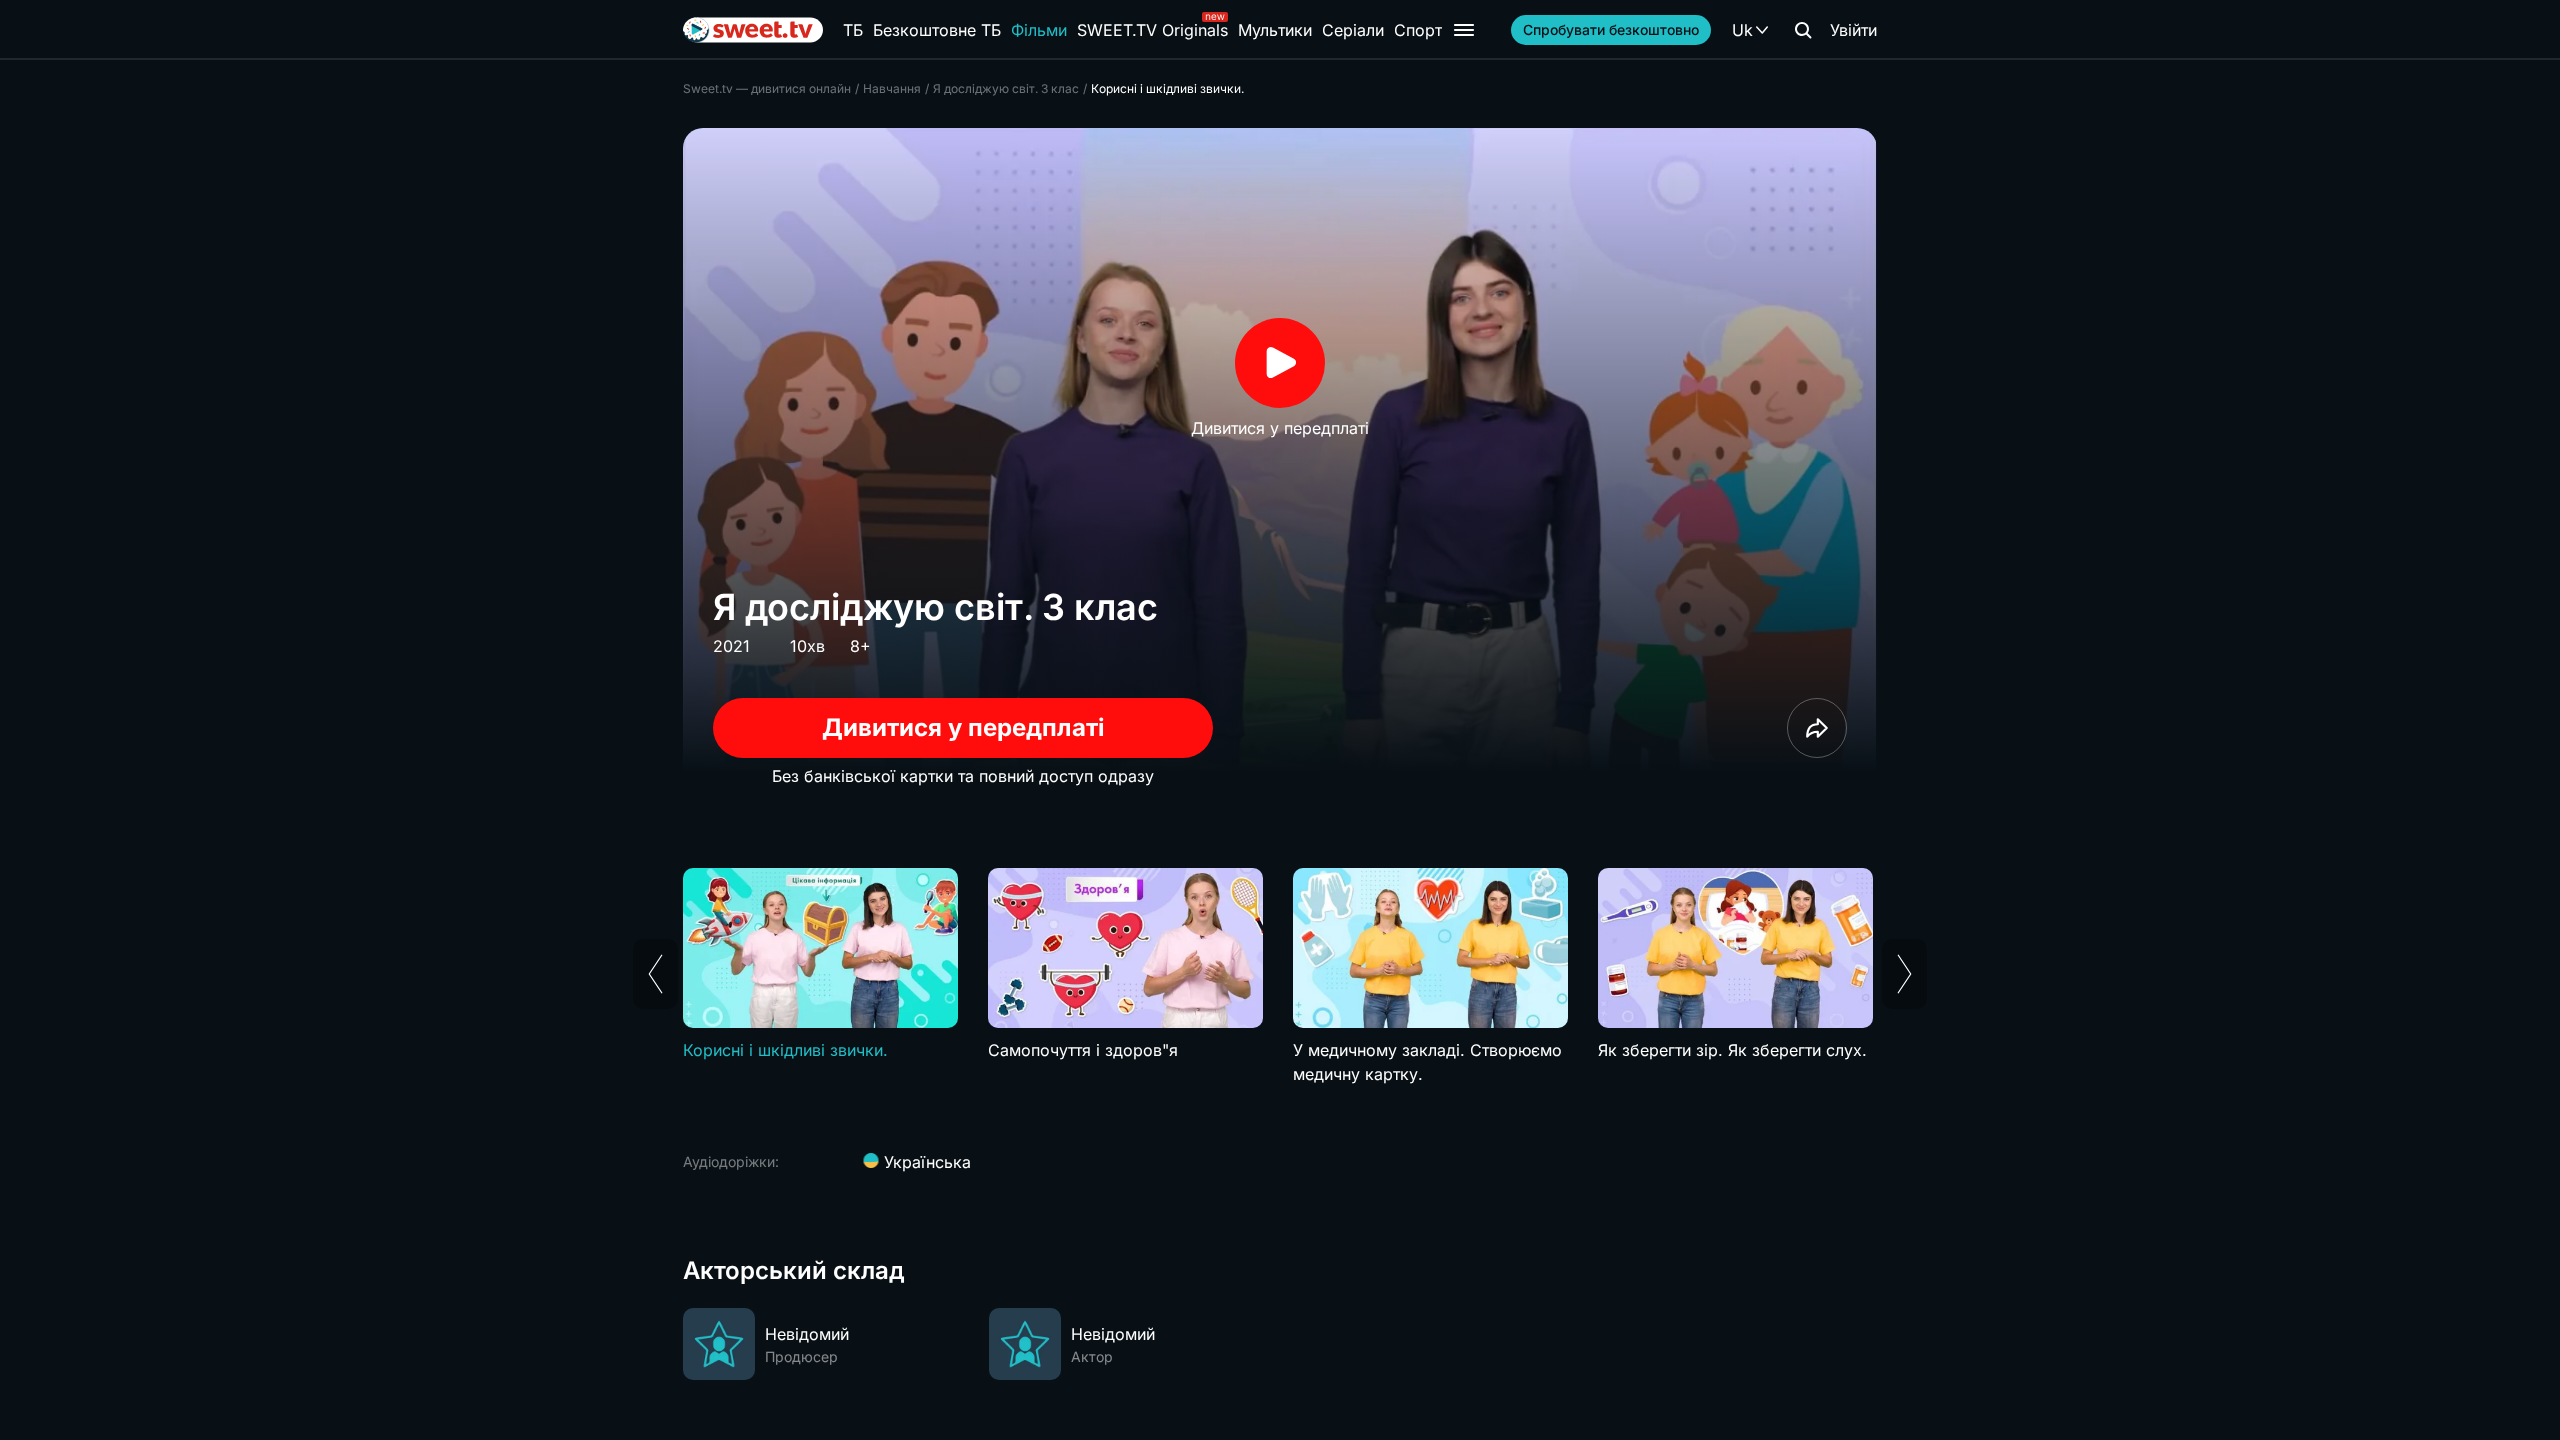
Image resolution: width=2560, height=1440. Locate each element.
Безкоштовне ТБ (937, 30)
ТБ (853, 30)
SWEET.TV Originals (1152, 30)
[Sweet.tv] (753, 30)
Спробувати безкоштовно (1611, 29)
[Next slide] (1904, 974)
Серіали (1353, 30)
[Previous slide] (655, 974)
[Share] (1817, 728)
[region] (1280, 989)
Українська (925, 1162)
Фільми (1039, 30)
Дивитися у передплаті (963, 727)
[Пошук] (1803, 30)
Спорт (1418, 30)
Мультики (1275, 30)
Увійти (1853, 30)
